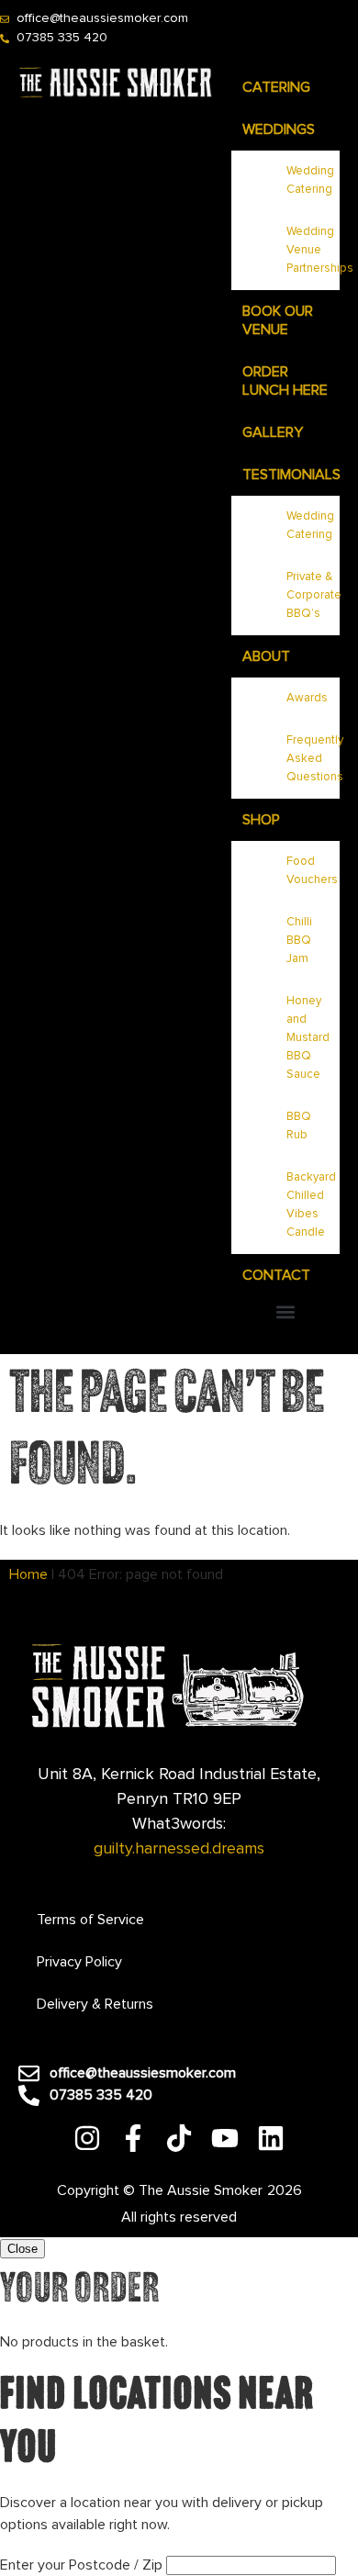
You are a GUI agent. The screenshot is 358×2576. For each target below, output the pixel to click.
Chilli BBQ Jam (299, 941)
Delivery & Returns (95, 2004)
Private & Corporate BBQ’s (313, 595)
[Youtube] (225, 2138)
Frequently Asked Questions (313, 759)
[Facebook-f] (133, 2138)
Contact (276, 1275)
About (266, 656)
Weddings (279, 129)
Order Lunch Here (285, 381)
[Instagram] (87, 2138)
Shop (261, 820)
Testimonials (291, 475)
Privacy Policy (79, 1962)
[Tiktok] (179, 2138)
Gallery (273, 432)
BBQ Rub (299, 1126)
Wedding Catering (310, 180)
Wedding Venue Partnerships (313, 250)
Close (22, 2249)
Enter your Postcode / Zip (81, 2565)
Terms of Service (90, 1920)
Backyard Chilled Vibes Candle (311, 1205)
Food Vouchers (312, 871)
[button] (285, 1311)
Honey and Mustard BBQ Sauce (308, 1038)
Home (28, 1574)
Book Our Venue (278, 320)
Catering (276, 87)
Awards (307, 698)
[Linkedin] (271, 2138)
